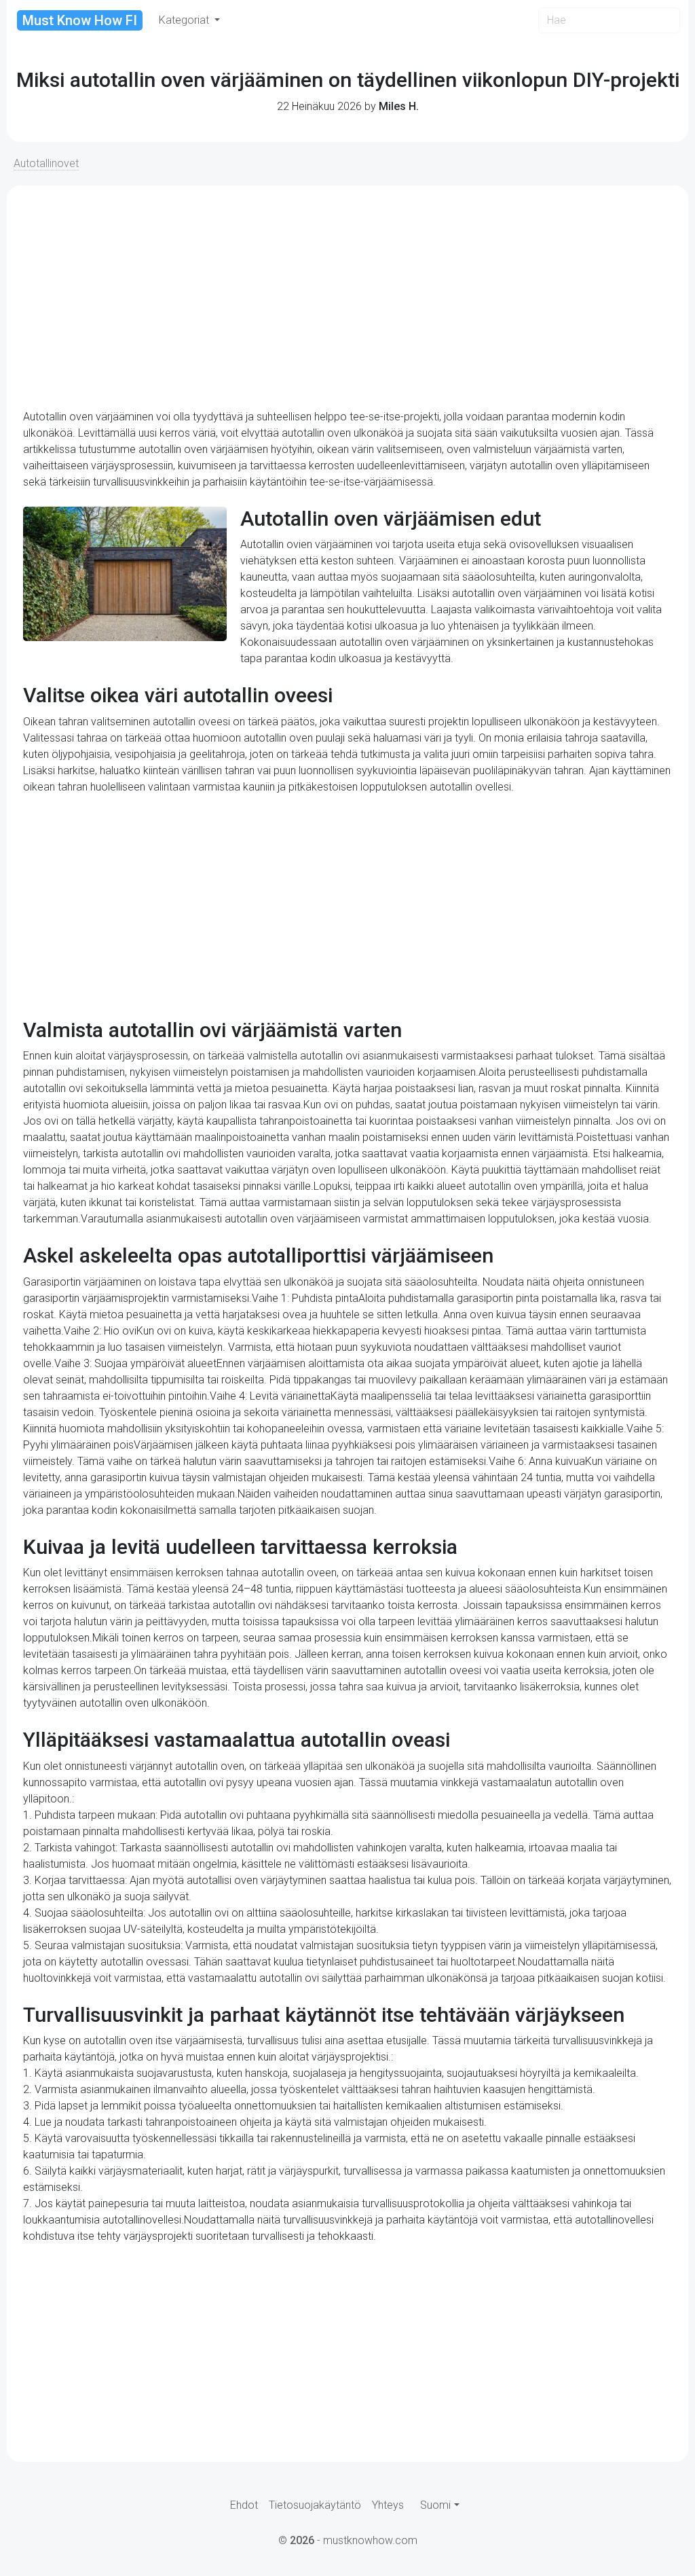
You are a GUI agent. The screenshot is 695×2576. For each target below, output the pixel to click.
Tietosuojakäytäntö (315, 2505)
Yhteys (388, 2505)
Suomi (435, 2505)
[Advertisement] (347, 297)
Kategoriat (185, 20)
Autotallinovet (46, 163)
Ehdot (244, 2505)
